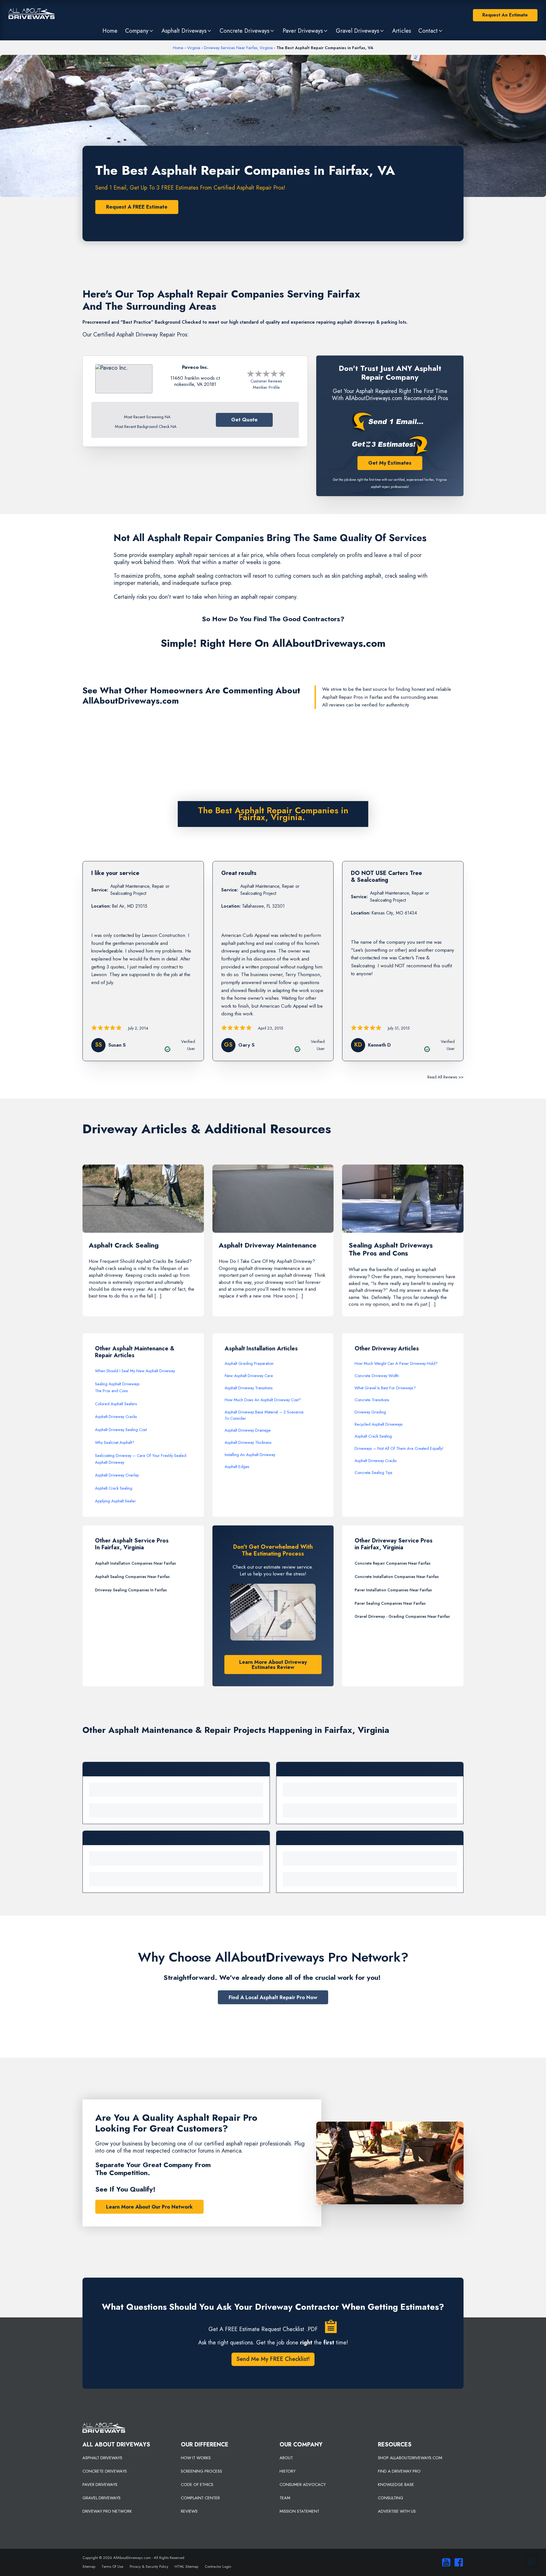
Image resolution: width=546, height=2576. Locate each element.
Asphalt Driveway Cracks (116, 1417)
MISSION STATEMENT (299, 2511)
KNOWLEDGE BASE (396, 2484)
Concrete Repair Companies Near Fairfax (393, 1563)
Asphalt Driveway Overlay (117, 1475)
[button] (139, 31)
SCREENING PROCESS (201, 2471)
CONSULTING (391, 2498)
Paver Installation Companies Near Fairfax (393, 1590)
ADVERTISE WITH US (397, 2511)
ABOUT (286, 2458)
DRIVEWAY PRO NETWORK (107, 2511)
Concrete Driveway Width (377, 1376)
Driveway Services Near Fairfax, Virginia (238, 48)
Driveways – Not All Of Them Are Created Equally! (399, 1448)
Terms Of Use (112, 2566)
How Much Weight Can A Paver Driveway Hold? (396, 1363)
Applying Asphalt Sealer (115, 1501)
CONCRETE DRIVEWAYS (105, 2471)
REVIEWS (189, 2511)
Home (178, 48)
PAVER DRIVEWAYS (100, 2484)
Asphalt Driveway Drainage (248, 1430)
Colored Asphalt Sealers (116, 1404)
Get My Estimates (390, 463)
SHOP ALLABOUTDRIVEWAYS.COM (410, 2458)
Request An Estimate (505, 15)
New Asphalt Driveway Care (249, 1376)
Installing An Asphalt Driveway (250, 1455)
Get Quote (244, 420)
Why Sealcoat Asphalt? (115, 1442)
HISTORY (288, 2471)
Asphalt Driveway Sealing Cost (121, 1430)
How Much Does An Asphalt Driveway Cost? (263, 1400)
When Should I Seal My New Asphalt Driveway (135, 1371)
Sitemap (89, 2566)
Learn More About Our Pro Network (149, 2207)
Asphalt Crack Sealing (114, 1488)
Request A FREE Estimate (137, 207)
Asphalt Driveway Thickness (248, 1442)
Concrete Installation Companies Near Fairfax (397, 1577)
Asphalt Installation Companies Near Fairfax (136, 1563)
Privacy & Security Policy (149, 2566)
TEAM (285, 2498)
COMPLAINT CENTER (200, 2498)
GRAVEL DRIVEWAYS (102, 2498)
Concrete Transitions (372, 1400)
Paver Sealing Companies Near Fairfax (390, 1603)
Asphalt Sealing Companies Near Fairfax (132, 1577)
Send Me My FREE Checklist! (273, 2359)
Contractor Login (218, 2566)
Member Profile (266, 387)
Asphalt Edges (237, 1467)
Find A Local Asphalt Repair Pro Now (273, 1997)
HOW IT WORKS (196, 2458)
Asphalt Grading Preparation (249, 1363)
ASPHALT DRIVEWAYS (102, 2458)
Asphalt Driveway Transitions (249, 1388)
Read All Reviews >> (445, 1077)
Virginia (194, 48)
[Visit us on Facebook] (457, 2562)
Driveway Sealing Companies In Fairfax (131, 1590)
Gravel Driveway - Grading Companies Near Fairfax (402, 1616)
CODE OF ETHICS (197, 2484)
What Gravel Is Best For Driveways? (385, 1388)
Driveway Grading (370, 1412)
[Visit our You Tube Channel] (445, 2562)
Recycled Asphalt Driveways (379, 1424)
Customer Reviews (266, 381)
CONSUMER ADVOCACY (303, 2484)
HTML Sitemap (186, 2566)
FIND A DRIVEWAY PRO (399, 2471)
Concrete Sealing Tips (374, 1473)
